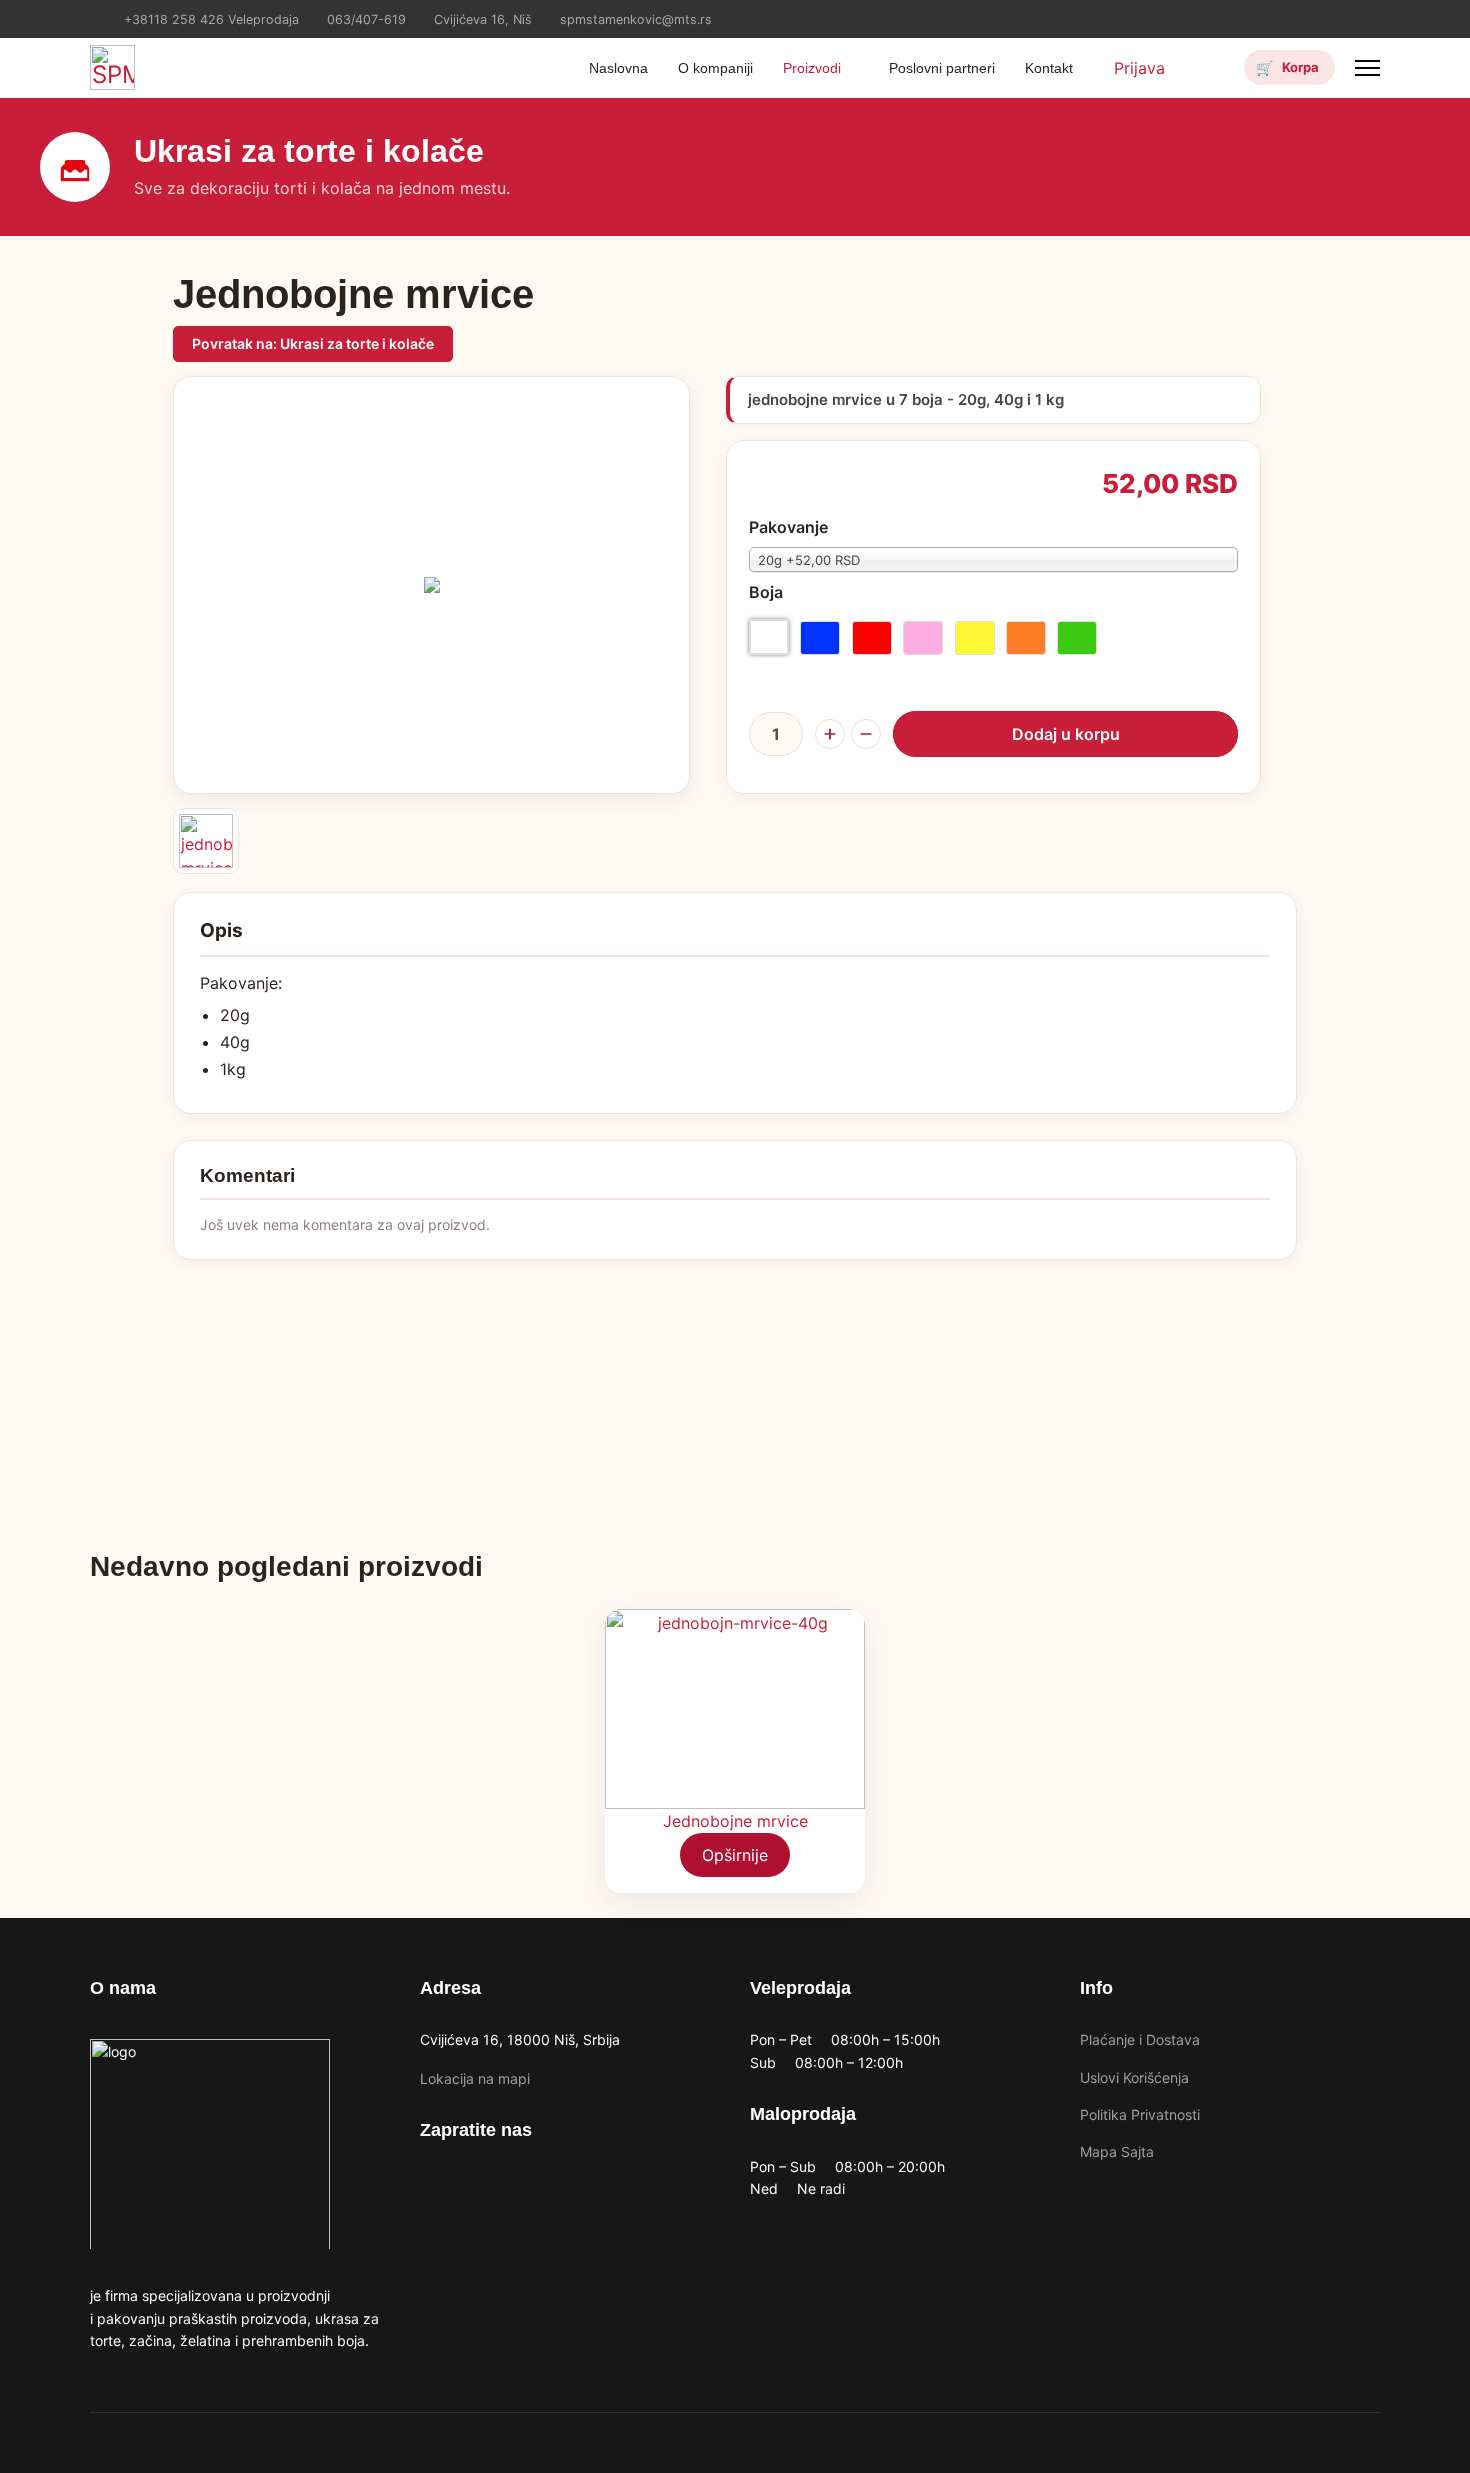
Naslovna (618, 68)
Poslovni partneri (942, 68)
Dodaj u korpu (1066, 734)
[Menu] (1367, 68)
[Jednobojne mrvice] (735, 1709)
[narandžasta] (1026, 638)
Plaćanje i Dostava (1140, 2039)
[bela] (769, 637)
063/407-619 (366, 19)
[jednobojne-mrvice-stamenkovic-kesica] (206, 841)
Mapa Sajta (1117, 2151)
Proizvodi (812, 68)
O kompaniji (715, 68)
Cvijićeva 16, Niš (483, 19)
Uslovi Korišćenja (1134, 2077)
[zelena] (1077, 638)
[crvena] (872, 638)
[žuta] (975, 638)
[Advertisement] (735, 1400)
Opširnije (735, 1855)
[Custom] (1374, 13)
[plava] (820, 638)
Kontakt (1049, 68)
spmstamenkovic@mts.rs (636, 19)
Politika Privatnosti (1140, 2114)
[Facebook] (1343, 13)
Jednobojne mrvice (735, 1821)
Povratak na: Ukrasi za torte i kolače (313, 343)
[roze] (923, 638)
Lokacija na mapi (475, 2078)
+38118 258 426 (174, 19)
